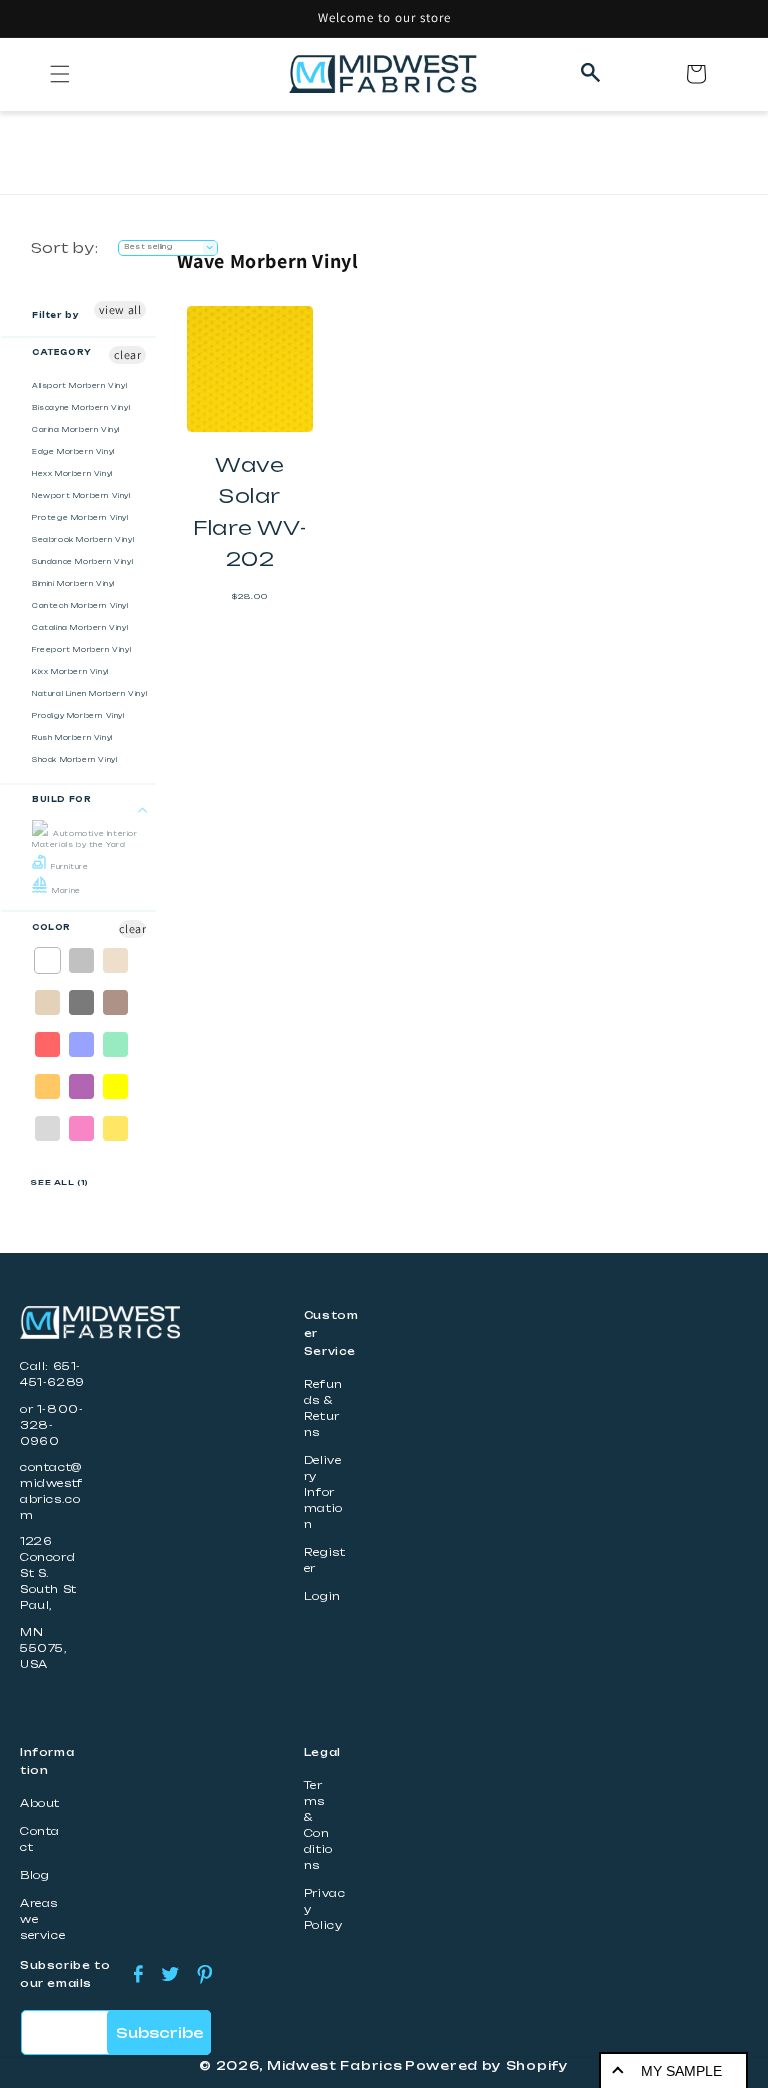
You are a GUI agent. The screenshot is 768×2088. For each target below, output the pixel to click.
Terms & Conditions (318, 1825)
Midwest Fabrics (335, 2065)
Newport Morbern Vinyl (81, 496)
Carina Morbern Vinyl (76, 430)
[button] (60, 74)
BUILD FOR (61, 799)
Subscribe (159, 2032)
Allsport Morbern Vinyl (79, 386)
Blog (34, 1875)
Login (322, 1596)
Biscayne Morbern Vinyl (81, 408)
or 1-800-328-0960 (51, 1425)
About (40, 1803)
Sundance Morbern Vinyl (82, 562)
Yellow (116, 1086)
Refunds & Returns (323, 1408)
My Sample (681, 2071)
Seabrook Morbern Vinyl (83, 540)
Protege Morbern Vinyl (80, 518)
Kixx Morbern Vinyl (70, 672)
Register (325, 1560)
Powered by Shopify (487, 2065)
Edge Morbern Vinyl (73, 452)
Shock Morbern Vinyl (74, 760)
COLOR (51, 927)
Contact (40, 1839)
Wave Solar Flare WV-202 (249, 512)
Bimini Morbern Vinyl (73, 584)
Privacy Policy (325, 1909)
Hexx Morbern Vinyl (72, 474)
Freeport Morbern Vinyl (81, 650)
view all (120, 309)
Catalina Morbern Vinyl (80, 628)
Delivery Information (323, 1492)
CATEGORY (62, 352)
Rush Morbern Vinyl (72, 738)
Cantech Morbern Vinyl (80, 606)
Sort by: (64, 247)
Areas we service (42, 1919)
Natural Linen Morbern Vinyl (89, 694)
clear (127, 354)
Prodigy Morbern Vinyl (78, 716)
